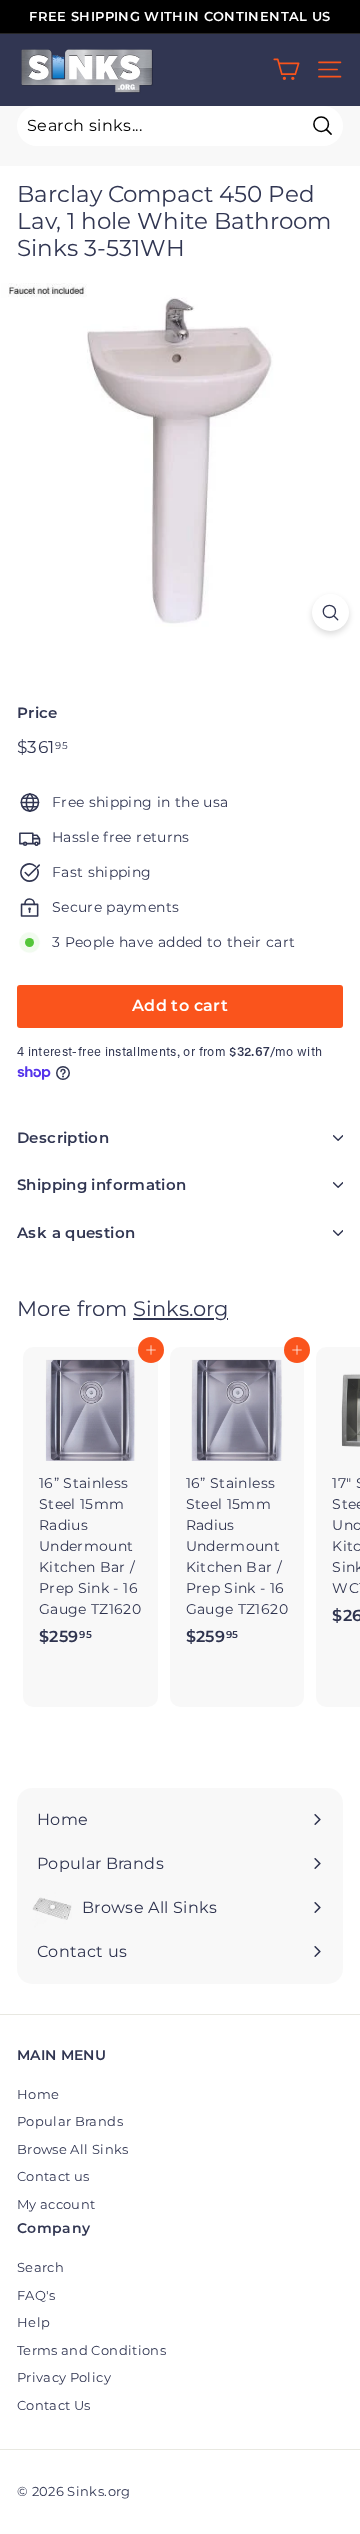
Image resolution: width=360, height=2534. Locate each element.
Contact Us (54, 2405)
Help (33, 2322)
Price (37, 712)
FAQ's (36, 2295)
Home (38, 2094)
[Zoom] (330, 612)
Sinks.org (180, 1308)
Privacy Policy (64, 2377)
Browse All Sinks (73, 2149)
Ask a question (76, 1232)
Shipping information (102, 1184)
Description (63, 1137)
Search (40, 2267)
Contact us (53, 2176)
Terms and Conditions (91, 2350)
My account (56, 2204)
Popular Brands (70, 2121)
